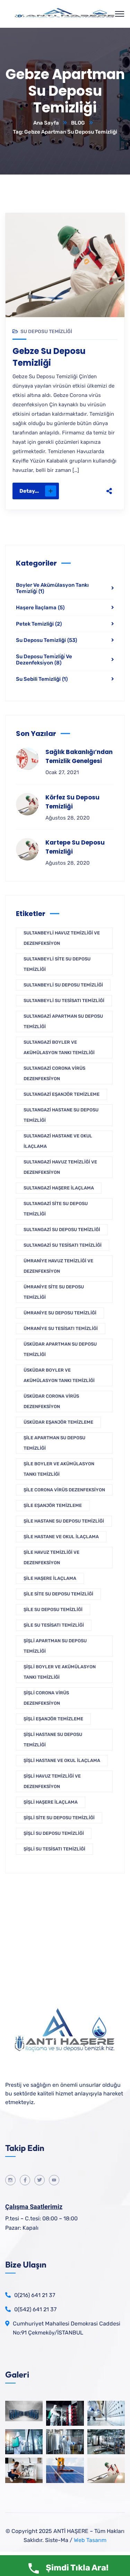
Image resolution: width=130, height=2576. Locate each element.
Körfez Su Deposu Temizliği (72, 802)
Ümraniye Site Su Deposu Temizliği (54, 1292)
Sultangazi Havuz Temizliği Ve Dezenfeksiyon (60, 1167)
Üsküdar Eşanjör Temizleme (58, 1422)
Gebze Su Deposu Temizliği (49, 357)
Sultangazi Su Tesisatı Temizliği (63, 1245)
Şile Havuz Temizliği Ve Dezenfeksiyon (51, 1557)
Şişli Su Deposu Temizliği (54, 1833)
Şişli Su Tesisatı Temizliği (54, 1849)
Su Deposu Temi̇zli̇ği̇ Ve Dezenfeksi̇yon (44, 660)
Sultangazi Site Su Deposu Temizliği (56, 1209)
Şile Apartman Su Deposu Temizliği (54, 1443)
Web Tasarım (90, 2540)
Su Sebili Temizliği (42, 679)
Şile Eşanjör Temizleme (53, 1505)
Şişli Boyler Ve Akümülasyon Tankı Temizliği (60, 1672)
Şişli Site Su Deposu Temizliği (59, 1818)
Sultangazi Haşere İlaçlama (59, 1188)
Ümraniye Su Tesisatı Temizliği (61, 1328)
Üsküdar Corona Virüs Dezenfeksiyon (51, 1401)
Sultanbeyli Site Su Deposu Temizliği (57, 964)
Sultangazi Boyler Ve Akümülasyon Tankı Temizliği (59, 1047)
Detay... (29, 491)
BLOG (78, 123)
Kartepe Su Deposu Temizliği (75, 847)
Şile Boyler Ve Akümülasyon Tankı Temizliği (59, 1469)
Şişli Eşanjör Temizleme (53, 1719)
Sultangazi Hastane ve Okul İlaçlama (58, 1141)
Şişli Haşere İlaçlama (51, 1802)
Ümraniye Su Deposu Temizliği (60, 1313)
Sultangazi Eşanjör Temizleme (62, 1094)
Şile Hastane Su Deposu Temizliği (64, 1521)
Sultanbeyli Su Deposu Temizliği (63, 985)
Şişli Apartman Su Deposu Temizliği (55, 1646)
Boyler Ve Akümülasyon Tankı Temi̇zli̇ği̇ (52, 588)
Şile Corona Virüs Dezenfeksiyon (64, 1490)
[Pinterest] (109, 468)
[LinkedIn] (109, 483)
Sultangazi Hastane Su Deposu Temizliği (61, 1115)
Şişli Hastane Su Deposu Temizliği (53, 1740)
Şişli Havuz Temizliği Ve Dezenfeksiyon (52, 1781)
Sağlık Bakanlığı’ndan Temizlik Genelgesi (79, 756)
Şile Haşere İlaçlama (50, 1578)
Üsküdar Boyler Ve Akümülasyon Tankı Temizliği (59, 1375)
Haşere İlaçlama (40, 608)
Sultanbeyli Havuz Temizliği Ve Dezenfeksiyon (62, 938)
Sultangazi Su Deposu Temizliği (62, 1230)
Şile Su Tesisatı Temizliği (54, 1625)
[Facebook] (109, 439)
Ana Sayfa (46, 123)
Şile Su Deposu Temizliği (53, 1609)
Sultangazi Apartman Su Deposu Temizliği (63, 1021)
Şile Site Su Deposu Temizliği (58, 1594)
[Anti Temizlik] (65, 14)
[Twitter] (109, 454)
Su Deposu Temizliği (46, 332)
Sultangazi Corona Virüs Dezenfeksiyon (54, 1073)
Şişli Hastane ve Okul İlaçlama (62, 1760)
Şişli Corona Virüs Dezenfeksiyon (46, 1698)
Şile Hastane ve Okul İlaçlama (61, 1537)
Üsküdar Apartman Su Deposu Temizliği (60, 1349)
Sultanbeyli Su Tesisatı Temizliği (64, 1001)
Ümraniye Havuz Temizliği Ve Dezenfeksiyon (58, 1266)
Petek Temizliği (39, 624)
